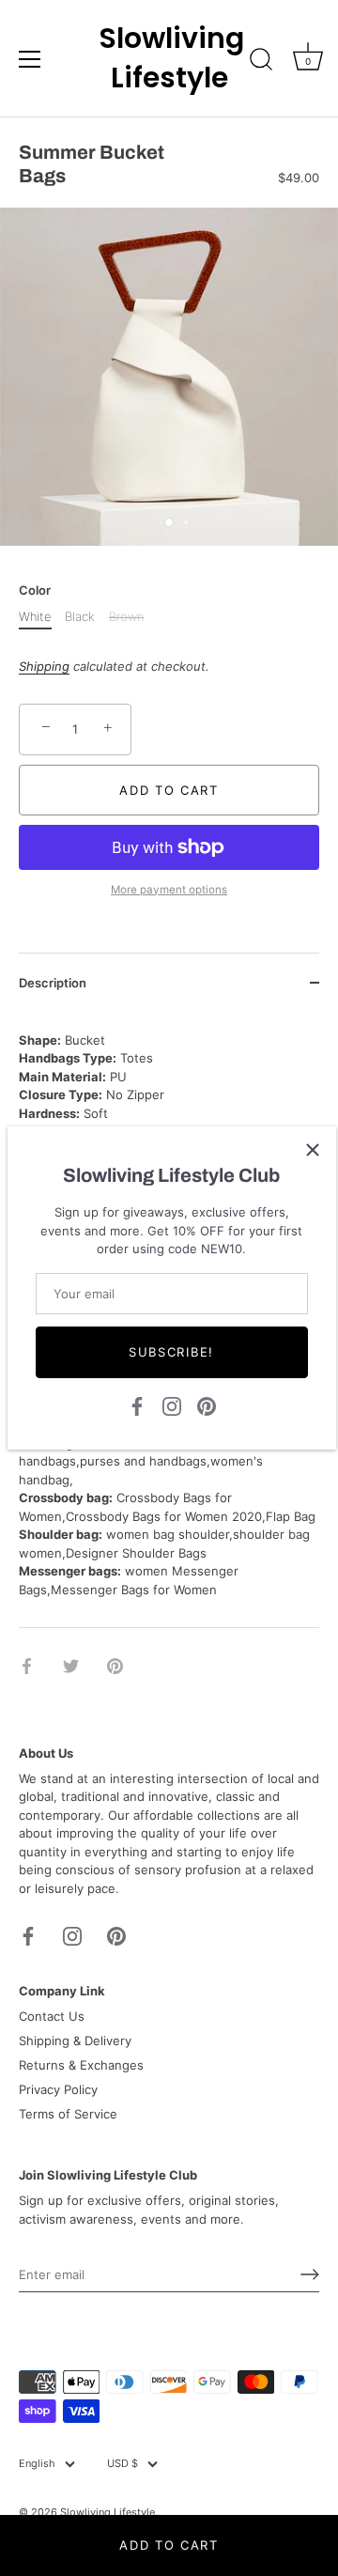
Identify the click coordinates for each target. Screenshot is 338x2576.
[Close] (313, 1150)
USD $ (123, 2464)
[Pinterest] (207, 1404)
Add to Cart (169, 2545)
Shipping (44, 666)
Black (80, 617)
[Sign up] (310, 2274)
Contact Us (52, 2016)
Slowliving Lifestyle (169, 58)
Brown (126, 617)
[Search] (261, 62)
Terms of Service (68, 2114)
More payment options (169, 890)
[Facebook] (137, 1404)
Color (35, 590)
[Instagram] (172, 1404)
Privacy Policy (58, 2089)
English (37, 2464)
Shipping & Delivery (75, 2041)
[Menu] (30, 59)
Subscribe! (171, 1352)
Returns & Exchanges (81, 2065)
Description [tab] (53, 983)
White (35, 617)
